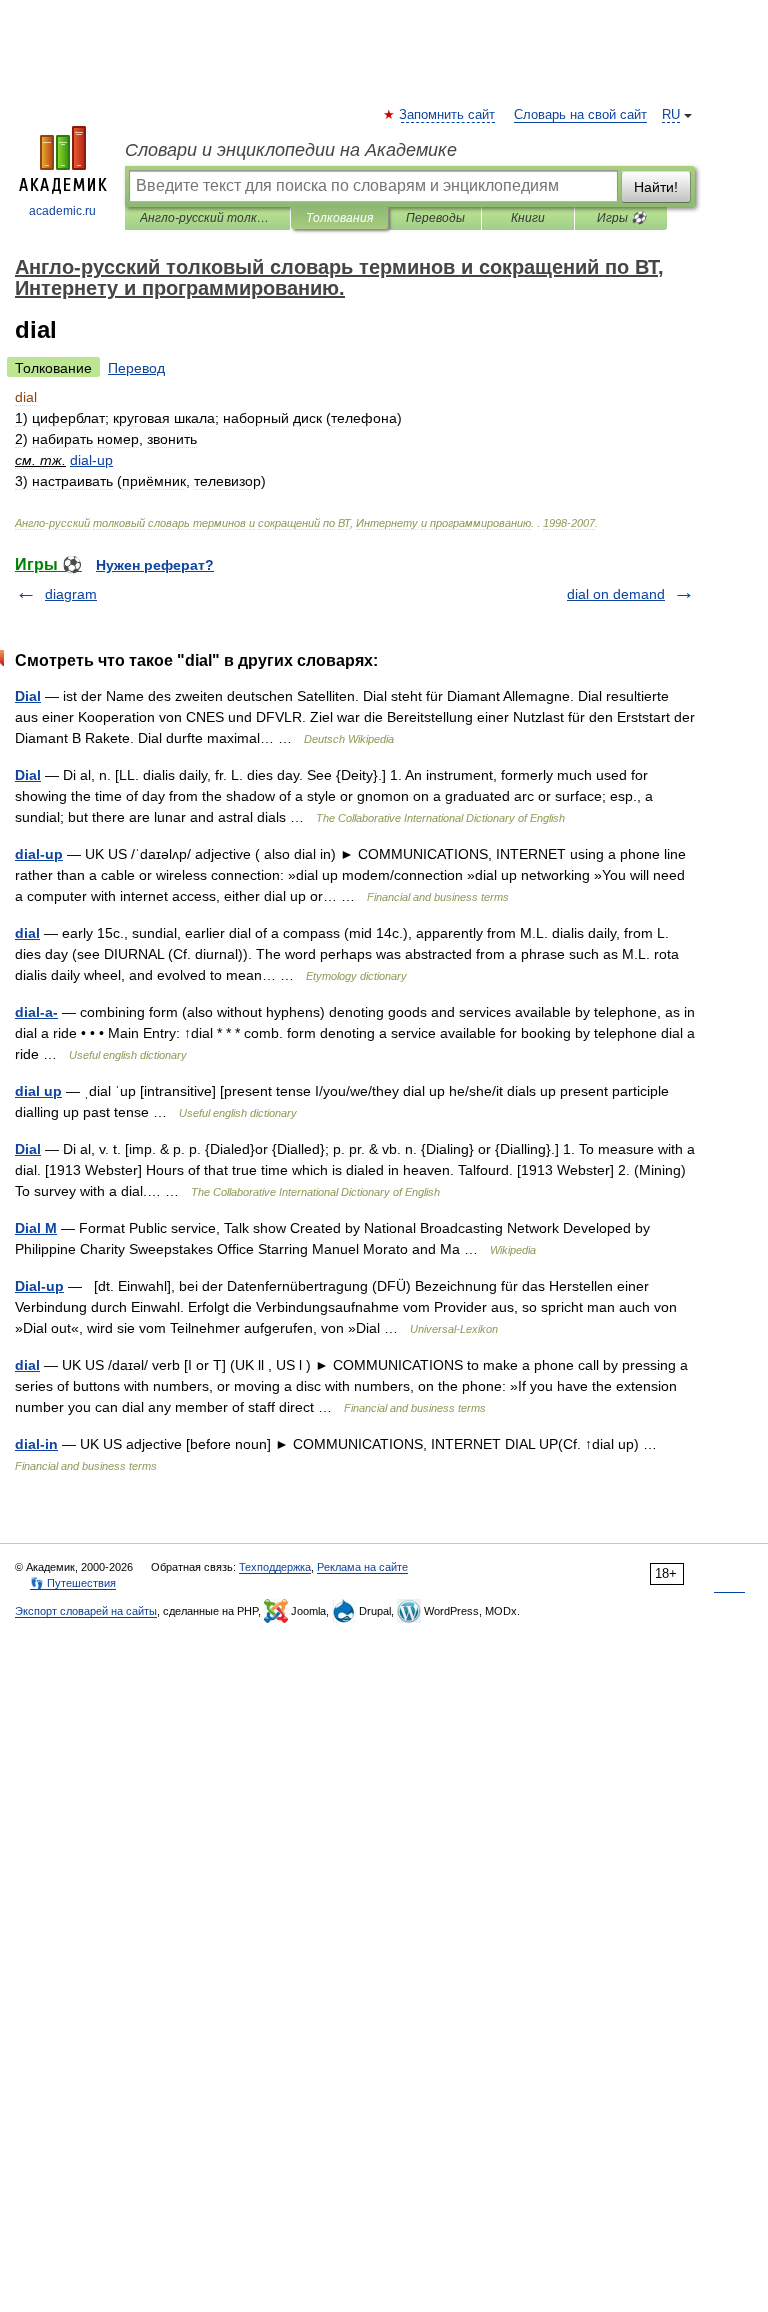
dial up (38, 1091)
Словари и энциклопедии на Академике (291, 150)
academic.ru (62, 211)
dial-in (36, 1444)
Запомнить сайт (448, 115)
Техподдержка (275, 1567)
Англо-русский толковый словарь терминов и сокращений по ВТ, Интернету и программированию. (207, 218)
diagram (71, 594)
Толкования (339, 218)
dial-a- (36, 1012)
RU (671, 115)
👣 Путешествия (73, 1583)
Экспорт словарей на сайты (86, 1611)
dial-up (39, 854)
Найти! (656, 187)
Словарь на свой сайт (580, 115)
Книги (528, 218)
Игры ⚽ (621, 218)
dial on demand (616, 594)
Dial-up (39, 1286)
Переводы (435, 218)
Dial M (36, 1228)
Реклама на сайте (362, 1567)
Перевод (136, 368)
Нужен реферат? (155, 565)
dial (27, 933)
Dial (28, 696)
